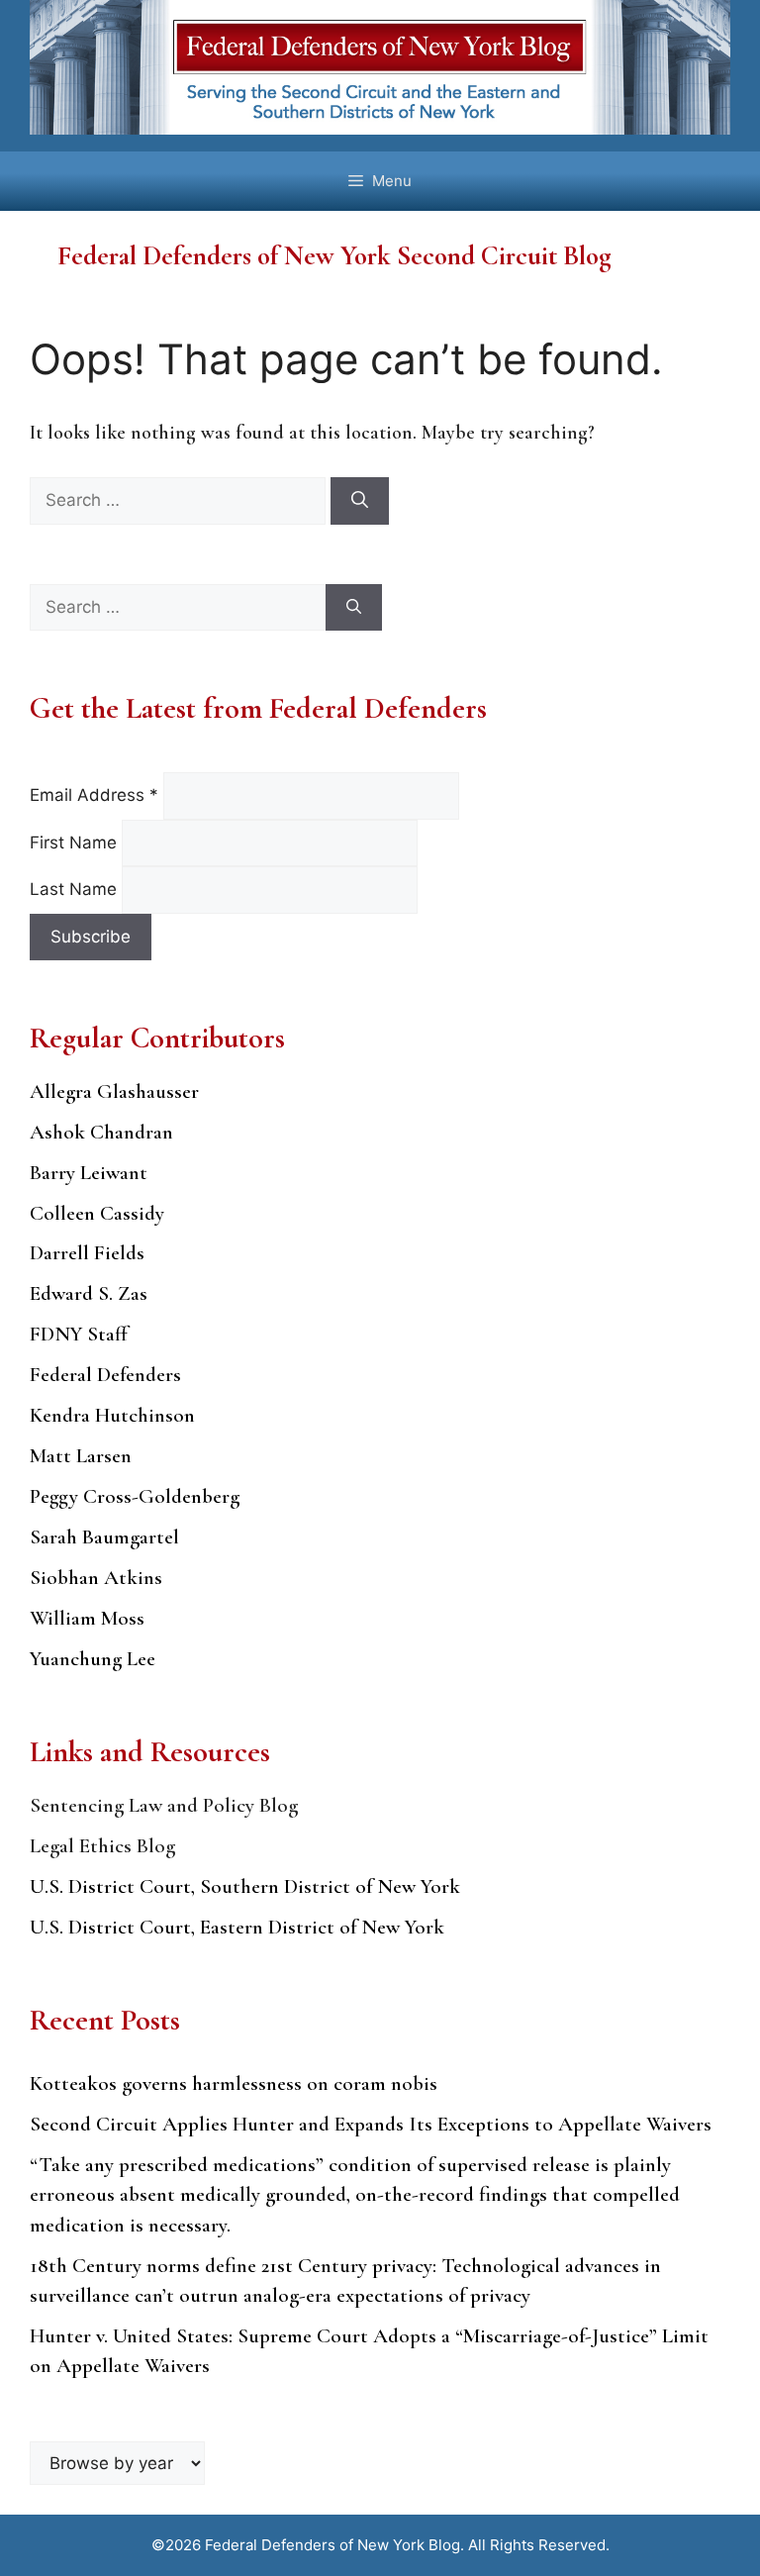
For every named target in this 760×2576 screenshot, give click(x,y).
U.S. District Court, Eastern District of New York (237, 1927)
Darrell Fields (87, 1253)
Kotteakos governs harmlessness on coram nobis (234, 2083)
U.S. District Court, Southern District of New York (245, 1886)
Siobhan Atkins (96, 1578)
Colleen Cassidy (97, 1213)
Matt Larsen (81, 1456)
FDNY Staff (79, 1334)
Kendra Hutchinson (112, 1415)
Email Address (94, 795)
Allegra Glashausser (114, 1091)
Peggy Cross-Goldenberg (135, 1496)
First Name (76, 842)
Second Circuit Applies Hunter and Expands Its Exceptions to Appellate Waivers (371, 2124)
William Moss (87, 1618)
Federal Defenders (105, 1375)
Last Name (76, 889)
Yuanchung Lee (93, 1659)
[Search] (360, 501)
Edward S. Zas (89, 1293)
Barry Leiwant (89, 1173)
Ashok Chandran (101, 1132)
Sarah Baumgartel (104, 1537)
